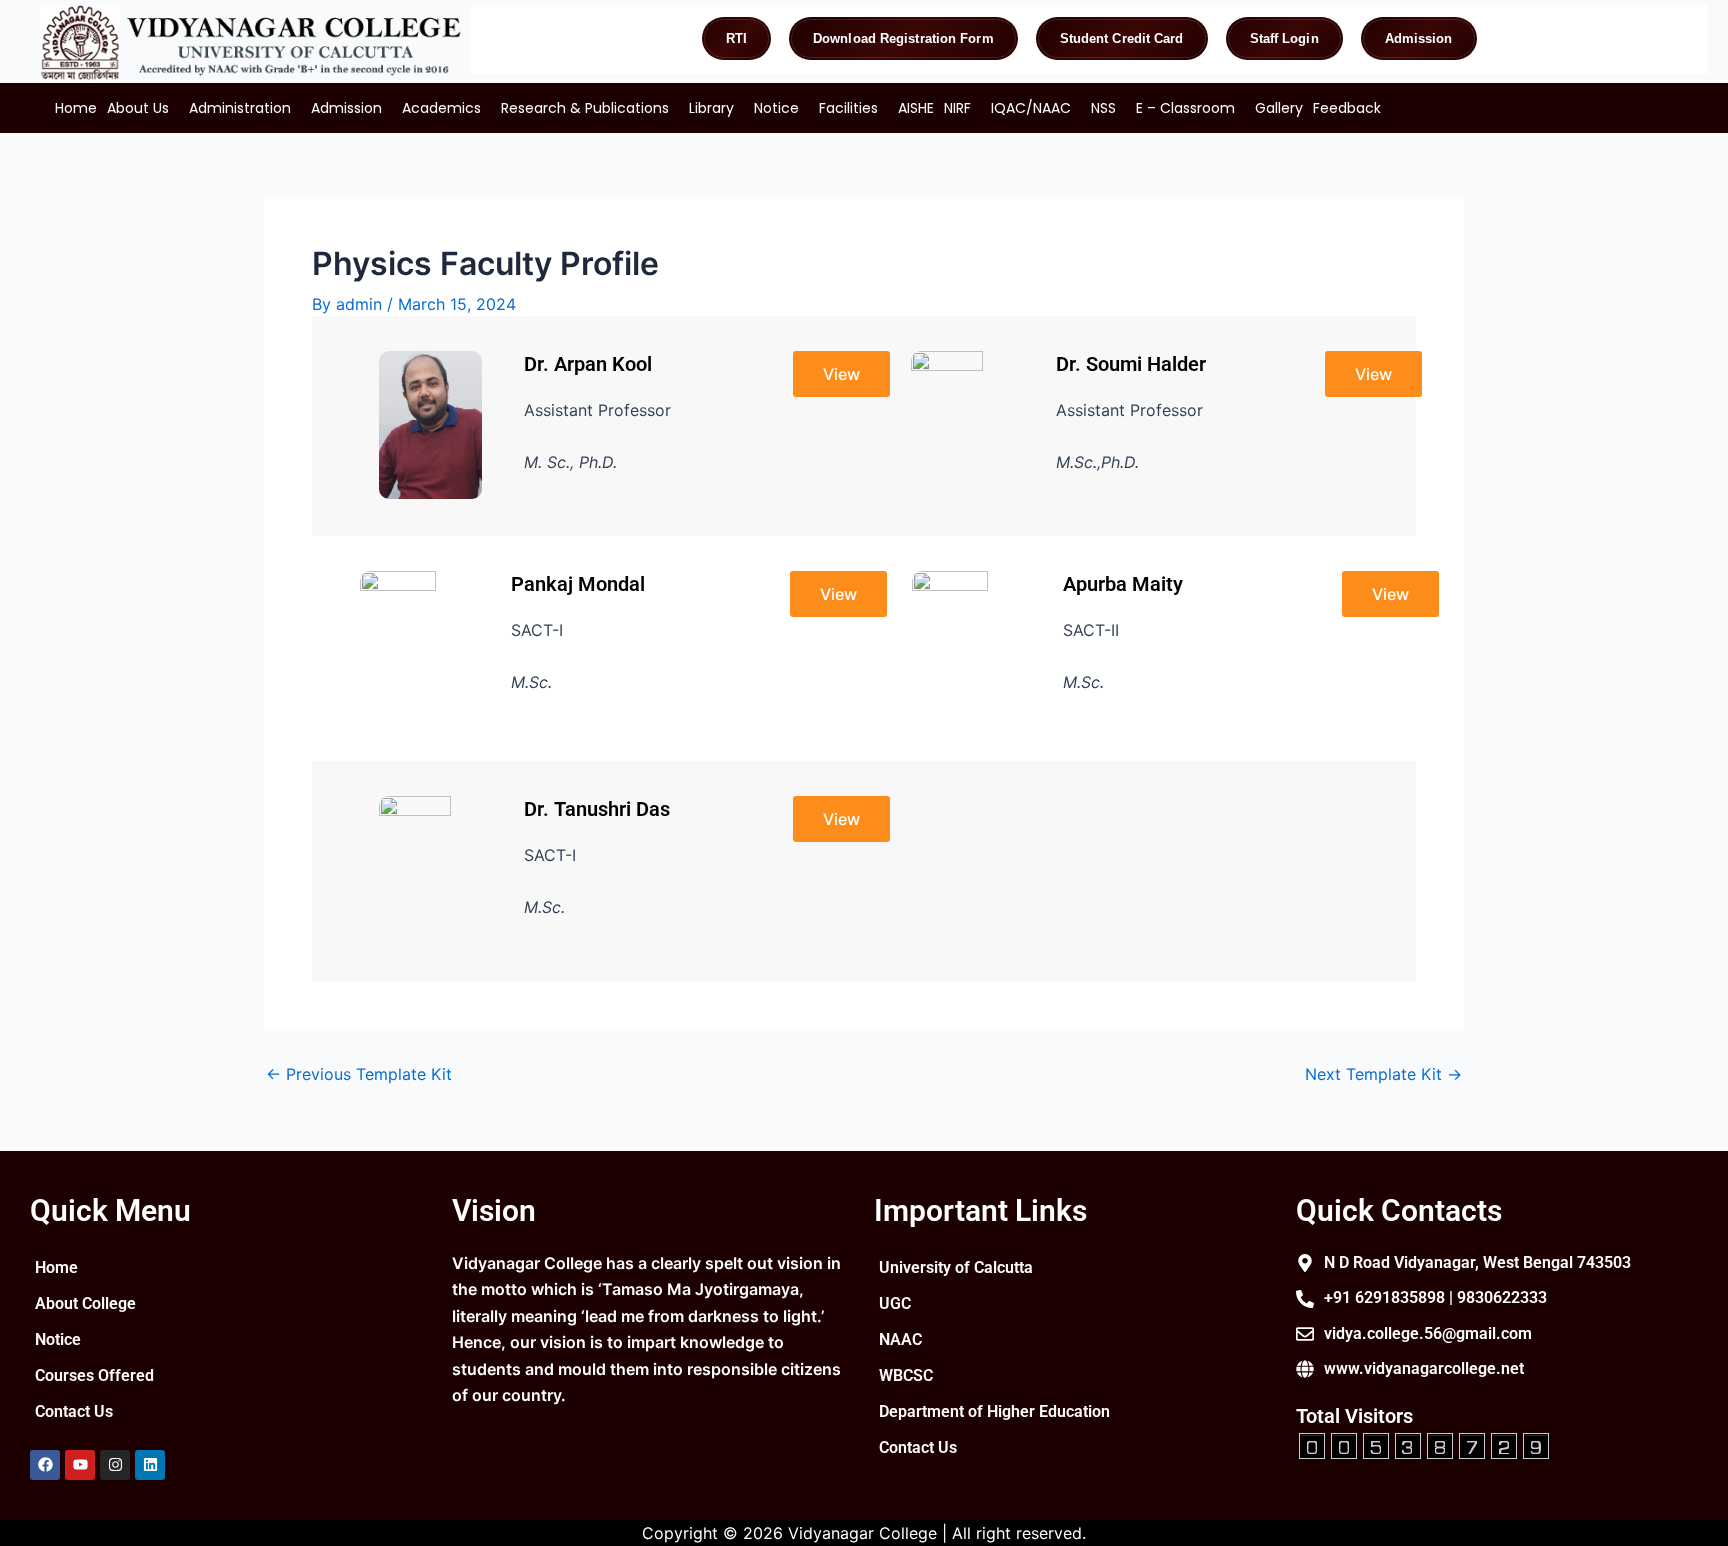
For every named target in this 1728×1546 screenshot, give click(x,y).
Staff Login (1284, 38)
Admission (1419, 38)
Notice (776, 108)
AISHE (916, 108)
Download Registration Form (903, 38)
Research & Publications (585, 108)
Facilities (848, 108)
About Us (138, 108)
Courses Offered (94, 1375)
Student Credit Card (1122, 38)
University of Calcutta (956, 1267)
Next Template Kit (1383, 1074)
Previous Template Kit (359, 1074)
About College (85, 1303)
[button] (143, 108)
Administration (240, 108)
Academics (441, 108)
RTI (736, 38)
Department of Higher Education (994, 1411)
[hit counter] (1424, 1443)
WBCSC (906, 1375)
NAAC (900, 1339)
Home (76, 108)
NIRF (957, 108)
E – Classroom (1185, 108)
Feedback (1347, 108)
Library (711, 108)
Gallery (1279, 108)
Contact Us (74, 1411)
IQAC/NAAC (1031, 108)
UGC (895, 1303)
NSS (1103, 108)
